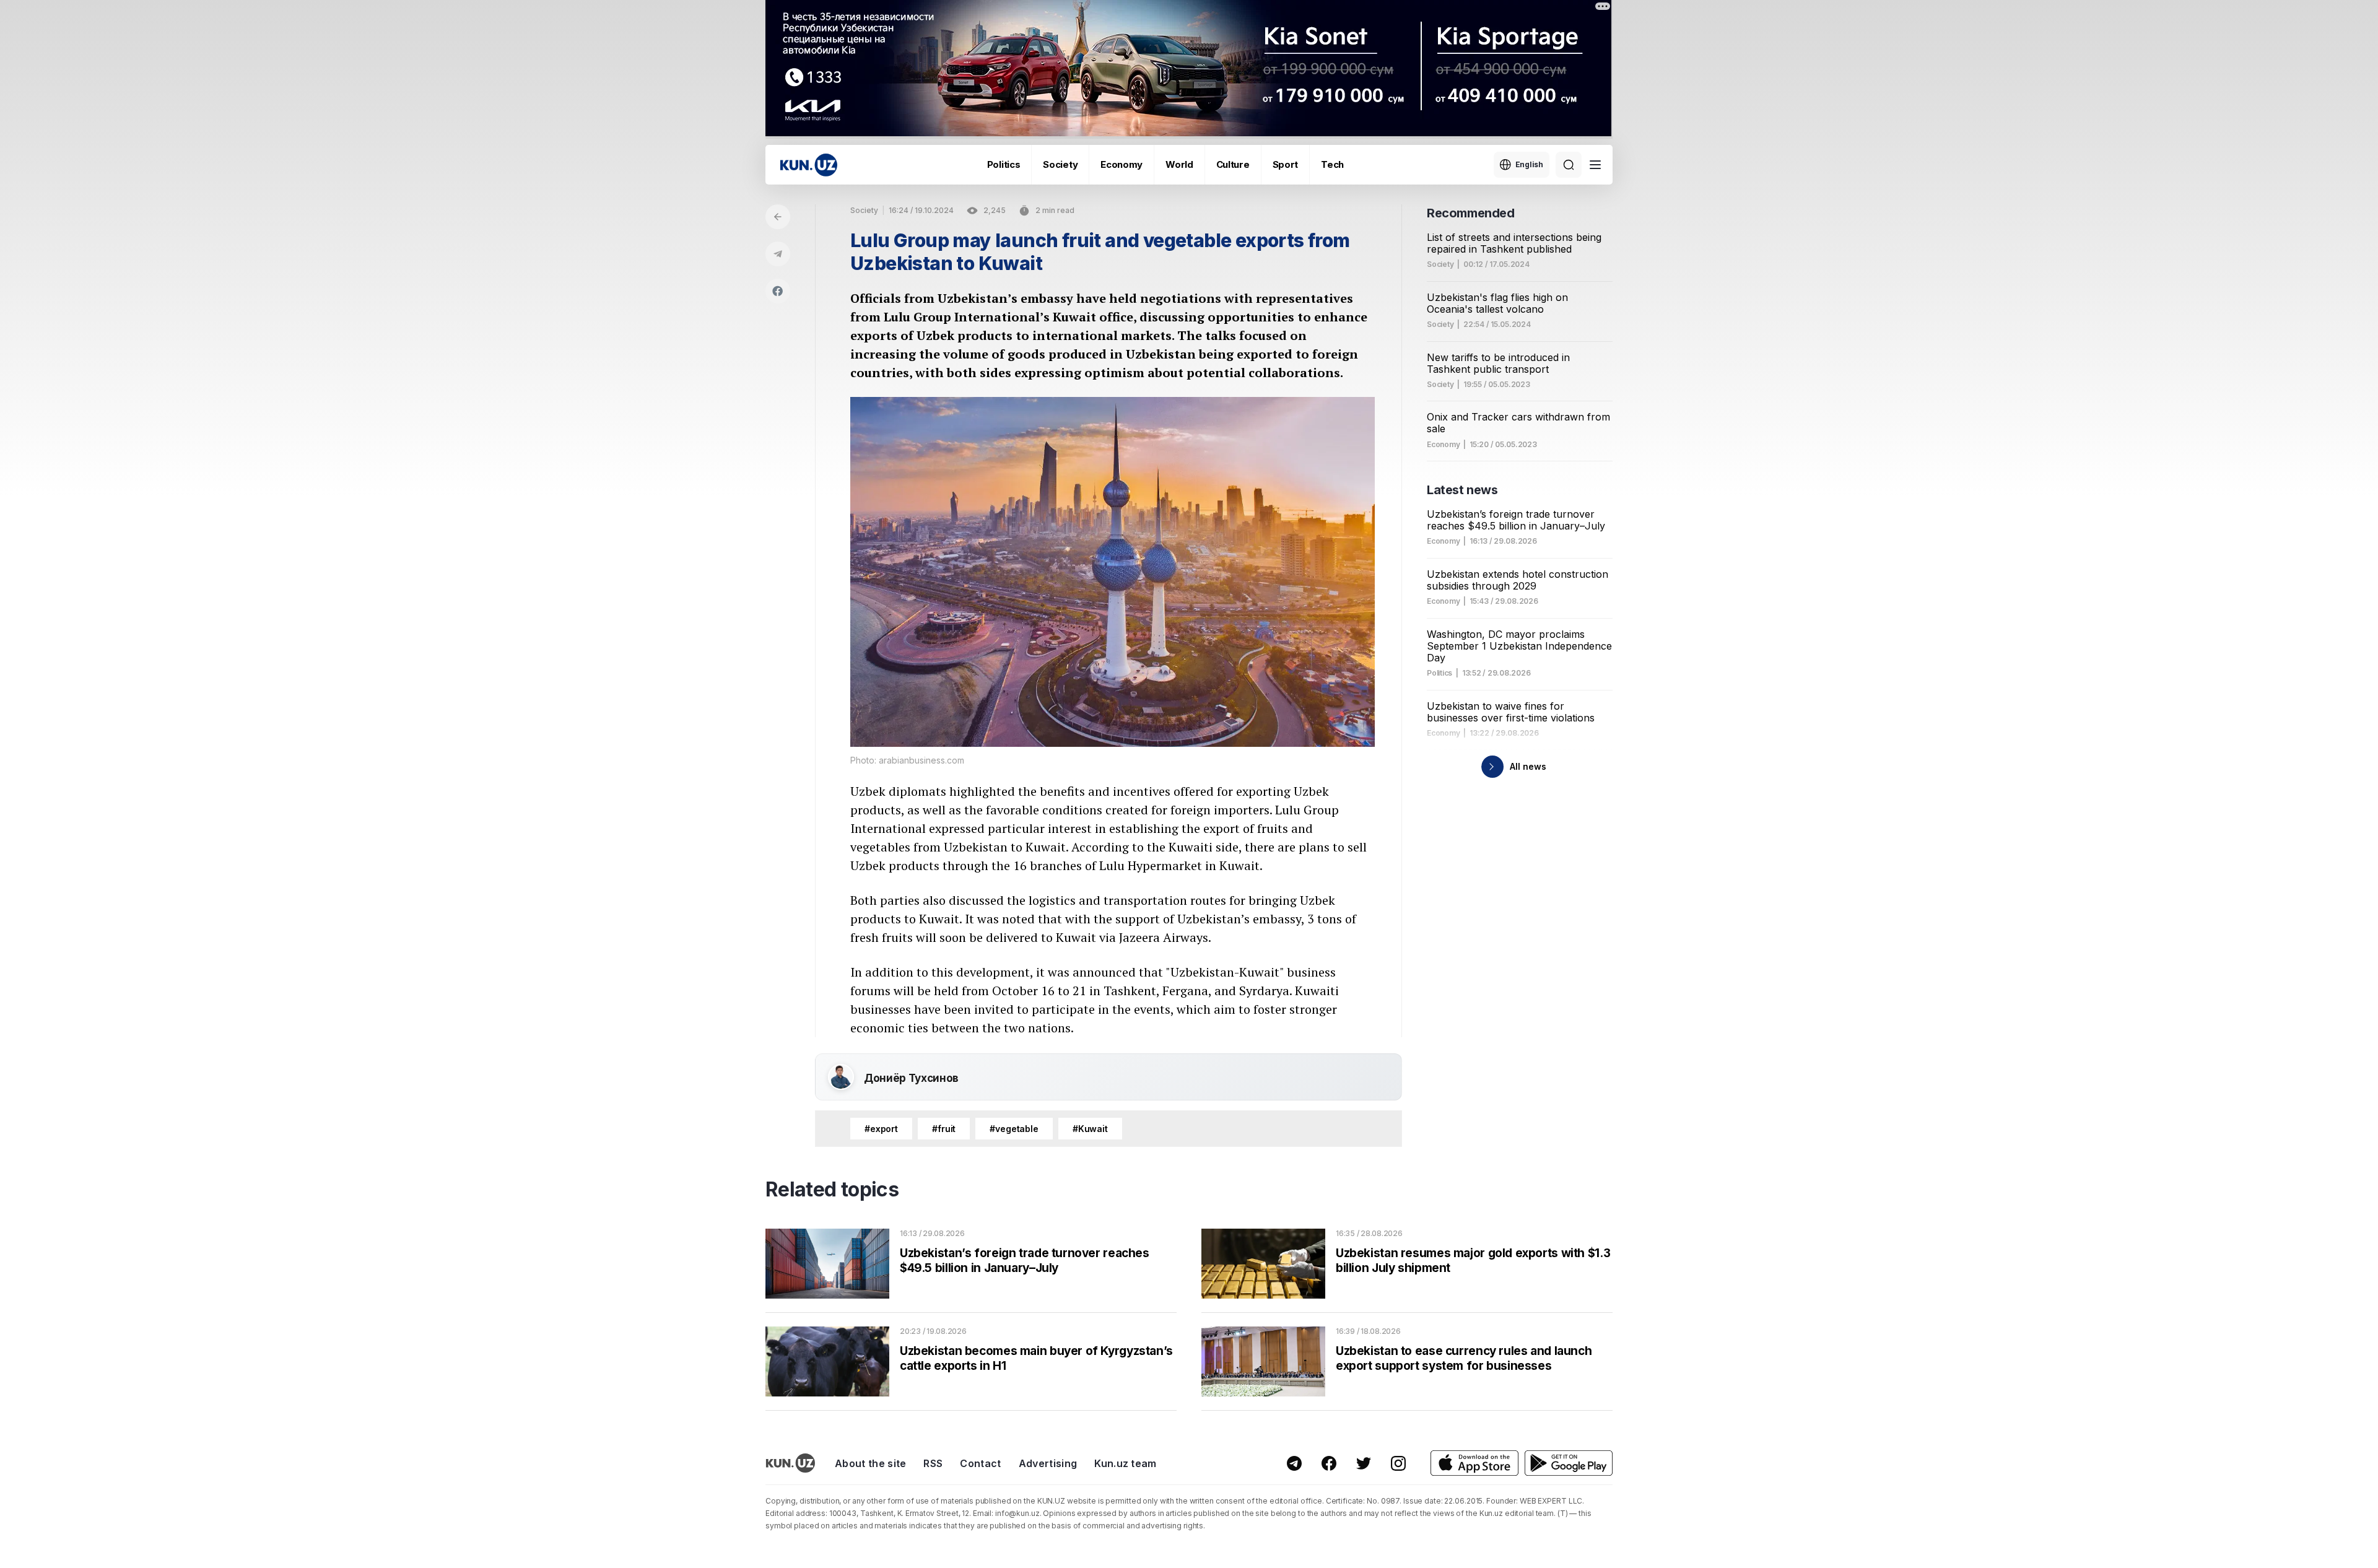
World (1179, 164)
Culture (1233, 164)
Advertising (1048, 1463)
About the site (870, 1463)
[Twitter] (1364, 1463)
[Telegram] (778, 254)
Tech (1332, 164)
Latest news (1462, 490)
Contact (980, 1463)
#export (881, 1129)
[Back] (778, 217)
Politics (1004, 164)
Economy (1121, 164)
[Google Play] (1569, 1463)
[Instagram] (1398, 1463)
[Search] (1569, 165)
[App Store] (1474, 1463)
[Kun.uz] (809, 165)
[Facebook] (778, 291)
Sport (1286, 164)
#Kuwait (1090, 1129)
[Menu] (1595, 165)
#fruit (944, 1129)
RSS (933, 1463)
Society (1060, 164)
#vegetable (1014, 1129)
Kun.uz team (1126, 1463)
